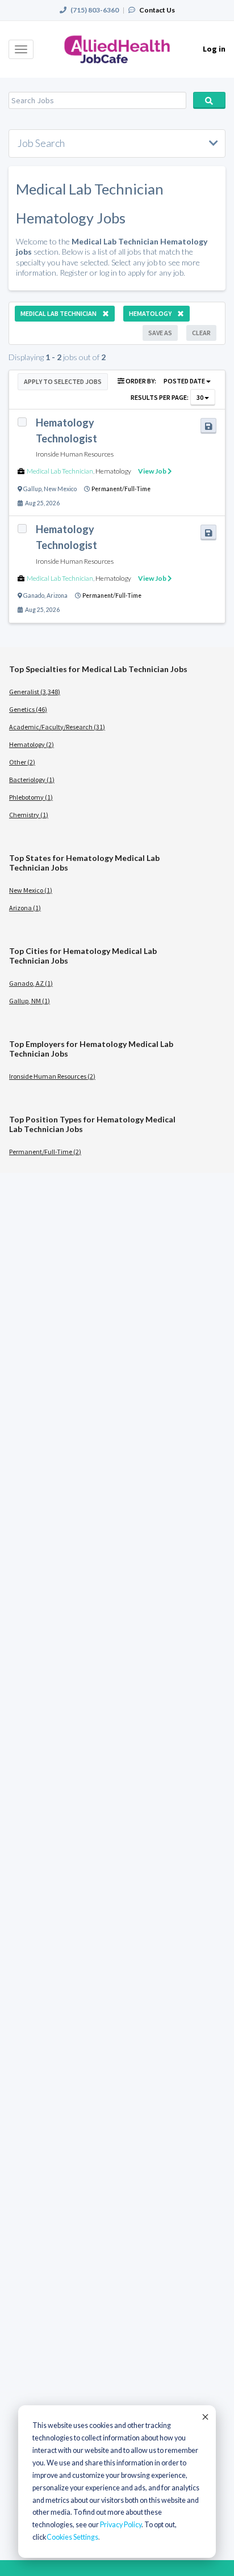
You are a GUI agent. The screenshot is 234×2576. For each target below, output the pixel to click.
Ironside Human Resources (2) (52, 1076)
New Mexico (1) (31, 890)
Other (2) (22, 762)
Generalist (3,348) (35, 692)
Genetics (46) (28, 709)
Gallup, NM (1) (30, 1001)
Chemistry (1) (29, 815)
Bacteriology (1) (32, 780)
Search (209, 100)
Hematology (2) (32, 744)
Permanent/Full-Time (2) (45, 1152)
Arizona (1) (25, 908)
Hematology (113, 471)
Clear (201, 333)
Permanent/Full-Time (121, 489)
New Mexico (60, 489)
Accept (204, 2417)
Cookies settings (72, 2537)
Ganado (34, 596)
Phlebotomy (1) (31, 797)
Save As (160, 333)
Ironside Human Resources (75, 454)
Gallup (32, 489)
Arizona (57, 596)
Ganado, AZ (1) (31, 983)
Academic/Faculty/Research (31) (57, 727)
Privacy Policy (121, 2525)
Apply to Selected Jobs (63, 381)
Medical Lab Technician (60, 471)
